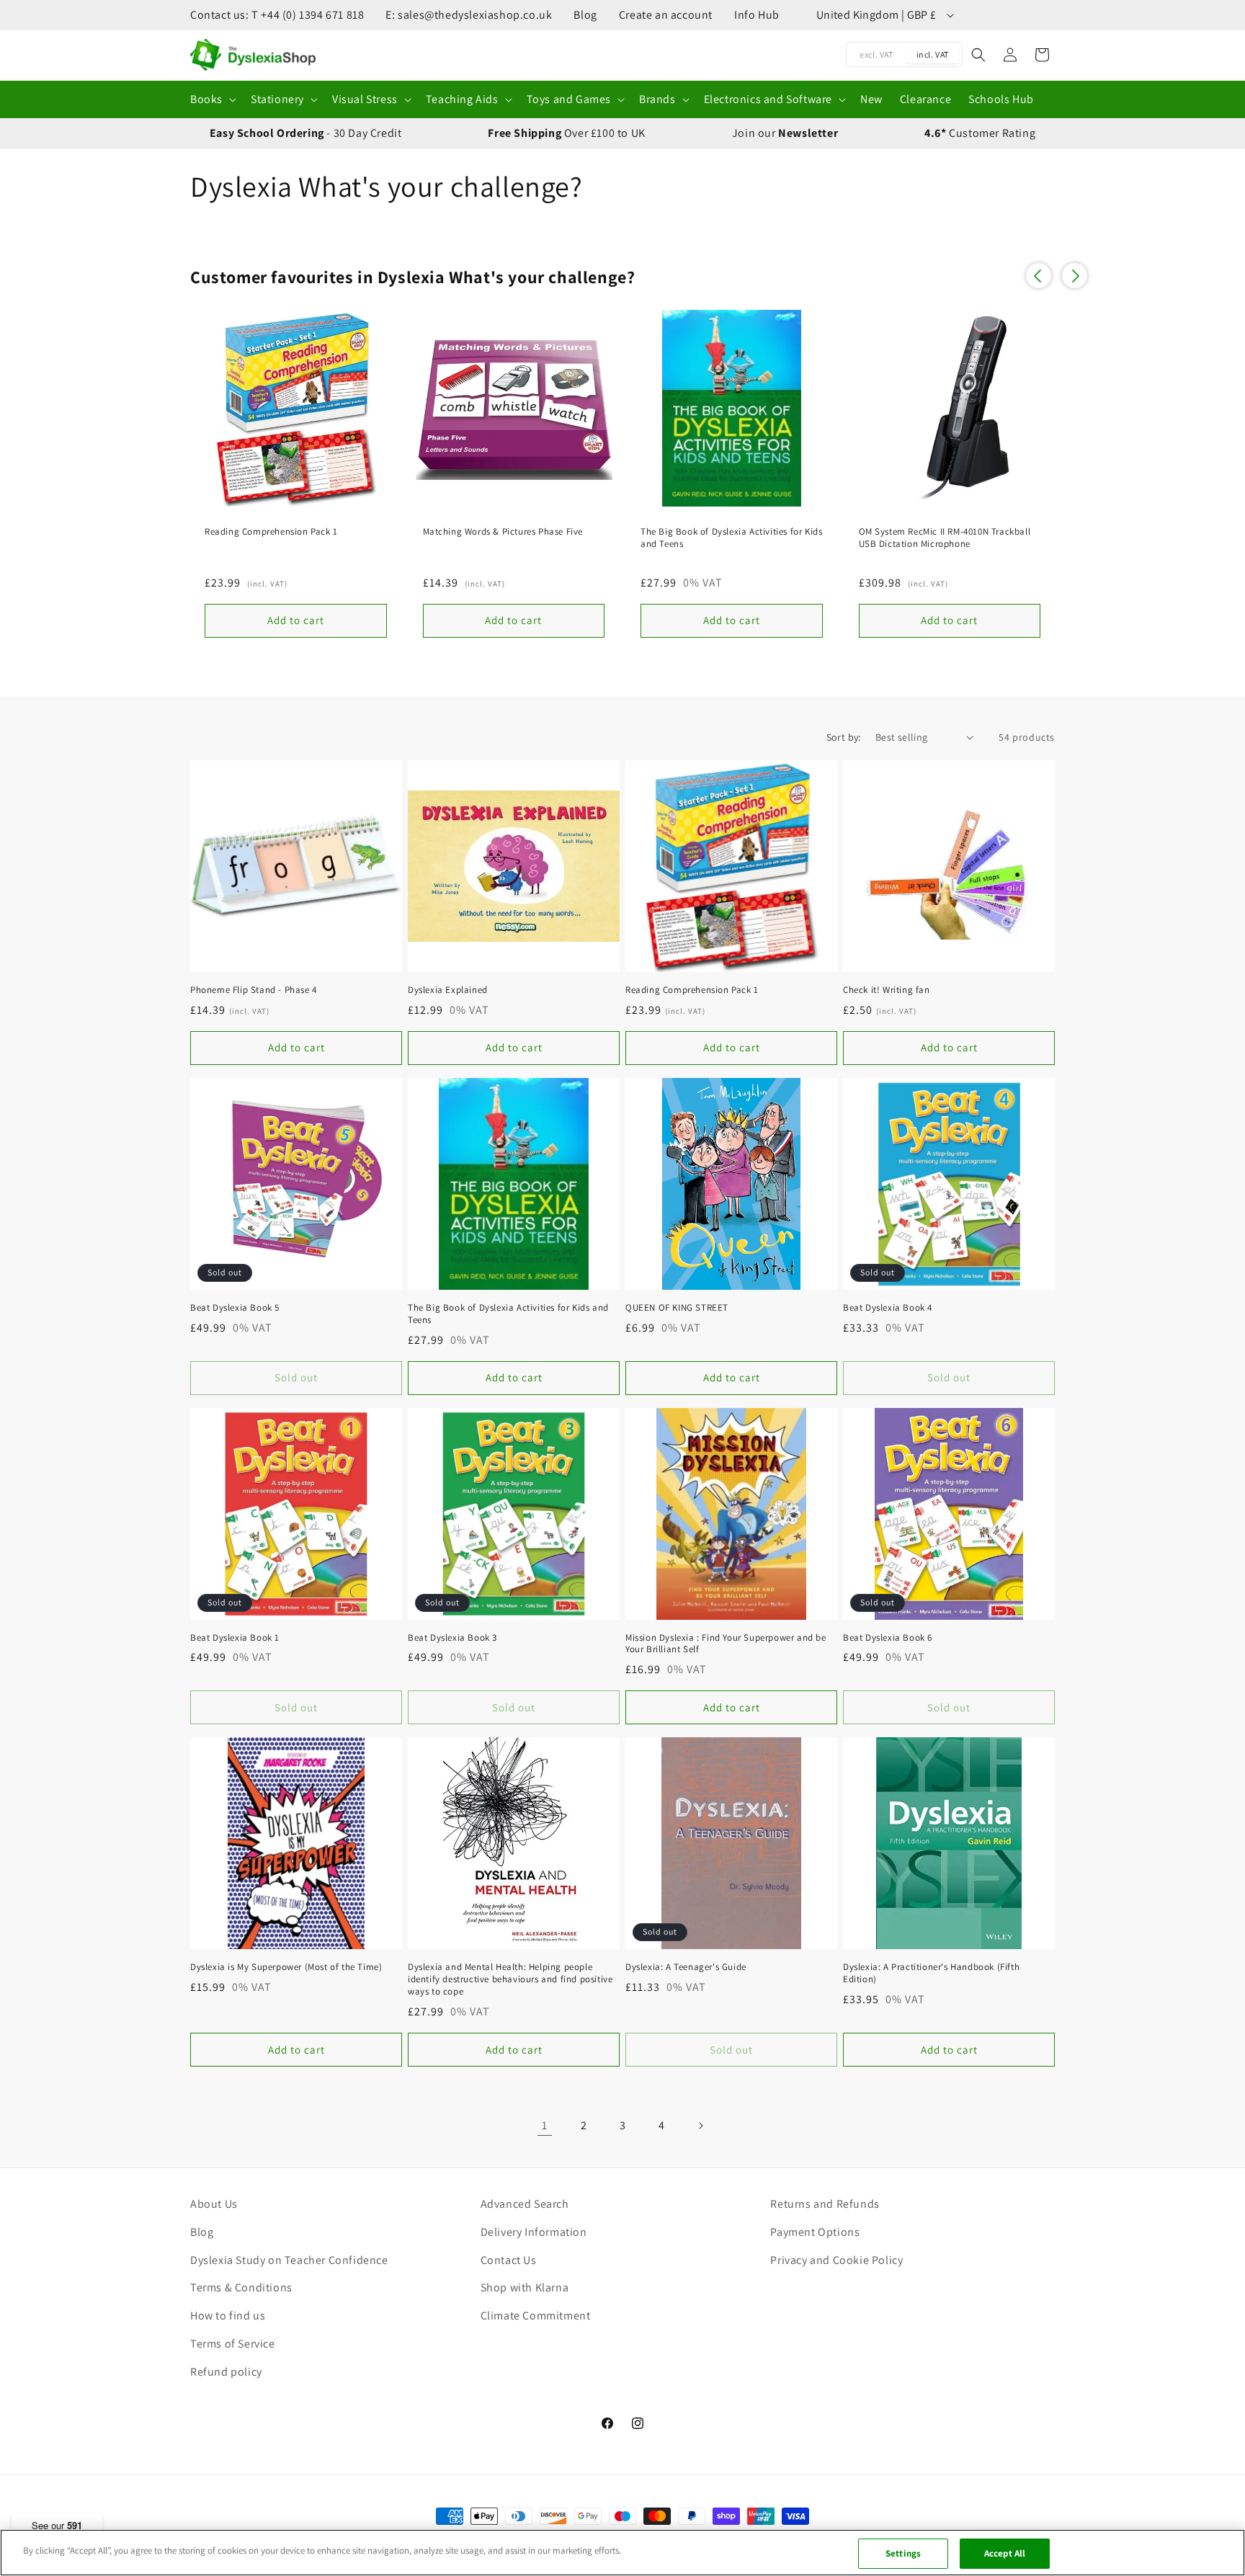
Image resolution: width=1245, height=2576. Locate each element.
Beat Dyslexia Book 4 (888, 1308)
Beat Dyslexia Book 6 (888, 1638)
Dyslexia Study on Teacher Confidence (289, 2260)
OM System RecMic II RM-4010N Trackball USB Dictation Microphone (945, 538)
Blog (585, 15)
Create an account (666, 15)
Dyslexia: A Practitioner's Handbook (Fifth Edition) (931, 1973)
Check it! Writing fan (887, 990)
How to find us (228, 2316)
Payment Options (815, 2232)
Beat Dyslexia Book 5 (235, 1308)
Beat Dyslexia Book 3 (452, 1638)
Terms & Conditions (241, 2287)
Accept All (1005, 2553)
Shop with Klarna (525, 2287)
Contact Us (509, 2260)
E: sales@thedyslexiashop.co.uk (469, 15)
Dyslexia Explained (448, 990)
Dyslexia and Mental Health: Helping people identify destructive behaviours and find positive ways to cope (510, 1979)
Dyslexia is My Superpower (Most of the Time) (286, 1967)
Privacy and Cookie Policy (836, 2260)
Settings (903, 2553)
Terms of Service (233, 2344)
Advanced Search (525, 2204)
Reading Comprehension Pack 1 (271, 532)
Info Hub (757, 15)
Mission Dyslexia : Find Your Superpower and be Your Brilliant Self (726, 1644)
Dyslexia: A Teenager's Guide (686, 1967)
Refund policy (226, 2372)
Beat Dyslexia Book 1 (235, 1638)
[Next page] (700, 2126)
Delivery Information (534, 2232)
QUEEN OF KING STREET (677, 1308)
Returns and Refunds (825, 2204)
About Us (214, 2204)
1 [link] (545, 2125)
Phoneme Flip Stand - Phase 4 (254, 990)
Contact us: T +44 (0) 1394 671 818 (277, 15)
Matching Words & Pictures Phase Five (503, 532)
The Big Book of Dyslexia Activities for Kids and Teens (731, 538)
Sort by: (844, 737)
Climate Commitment (536, 2316)
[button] (212, 100)
